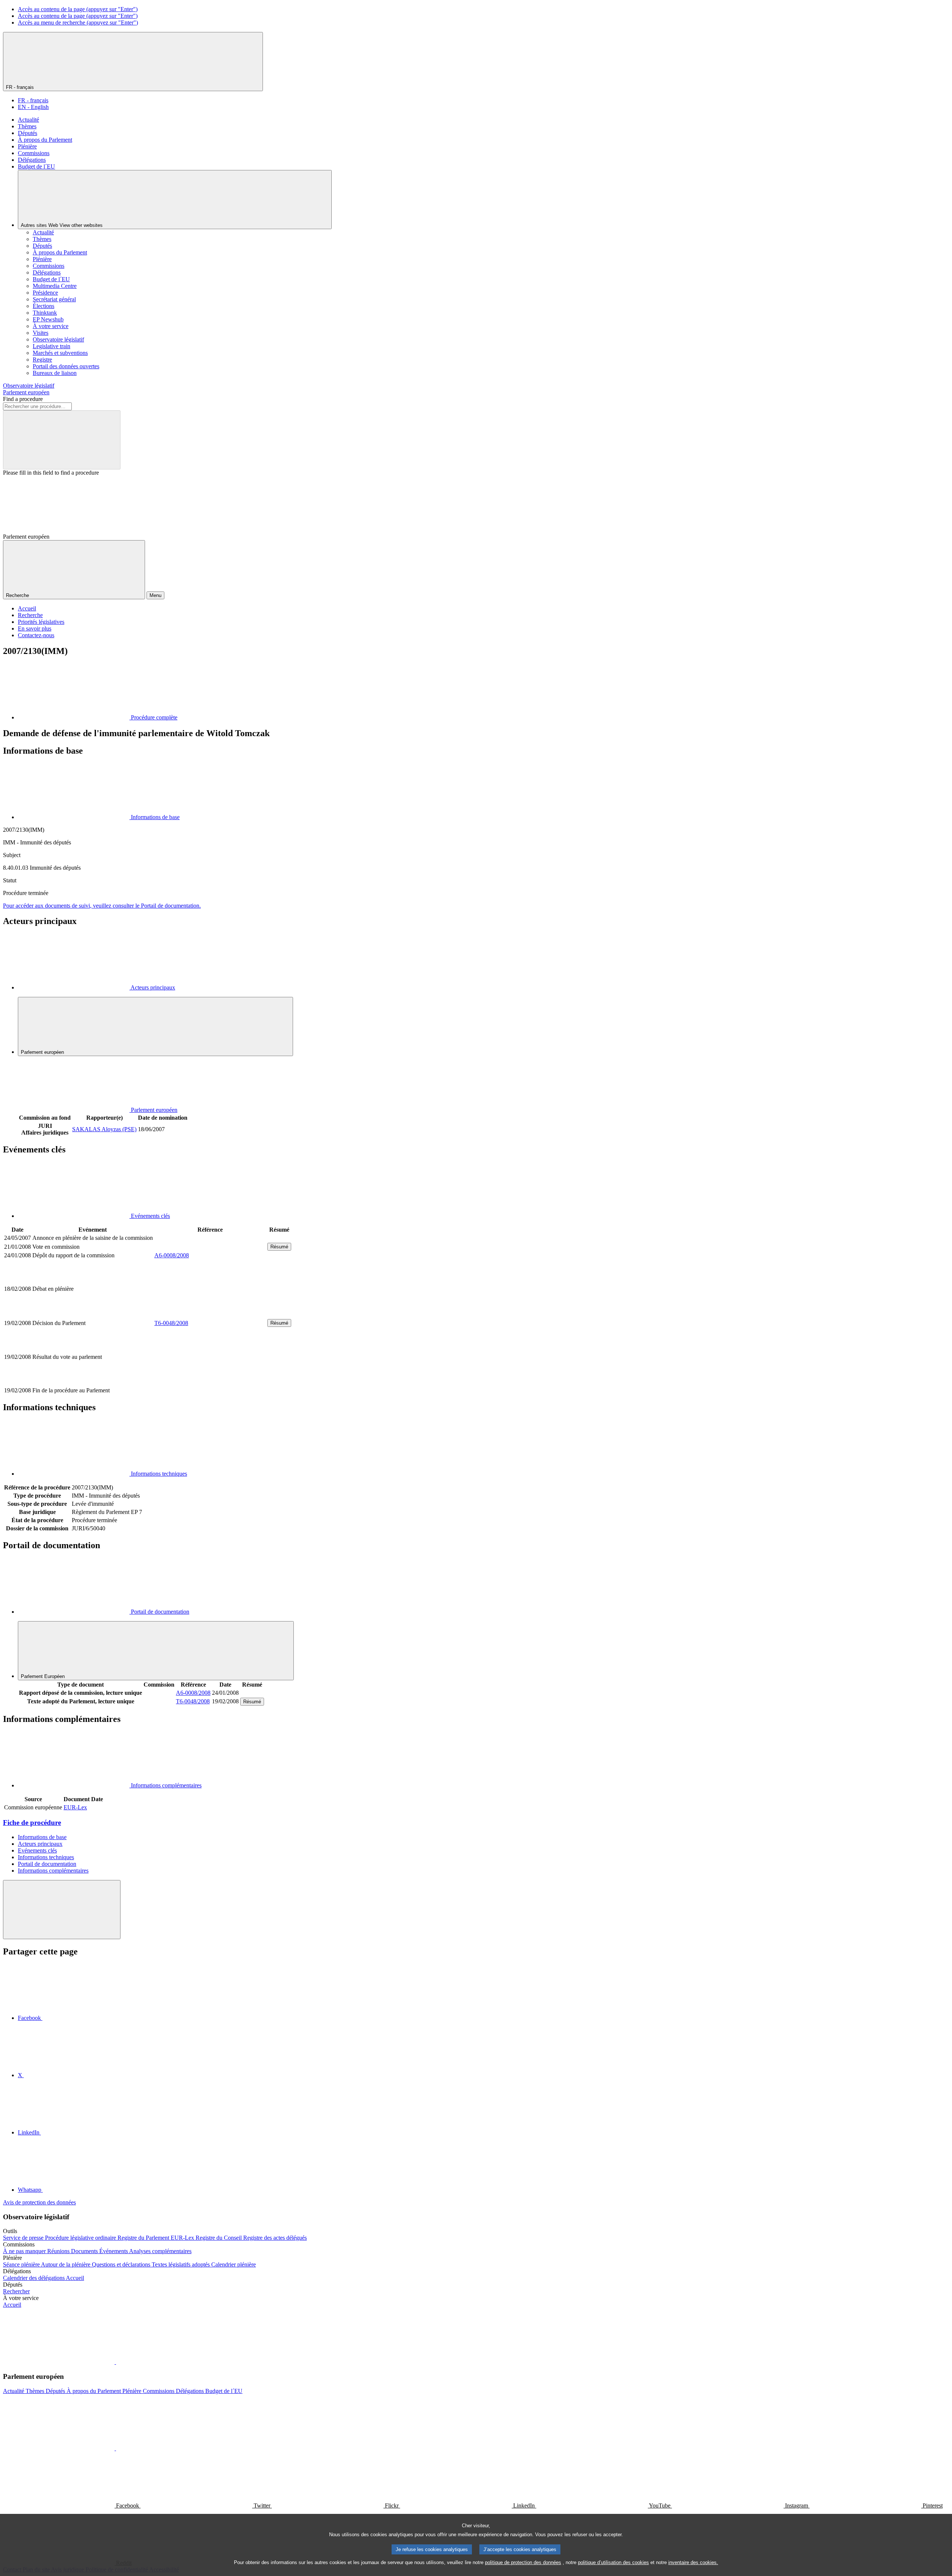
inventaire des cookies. (693, 2562)
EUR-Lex (75, 1807)
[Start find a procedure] (62, 440)
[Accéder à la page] (210, 1314)
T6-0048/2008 (171, 1323)
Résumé (279, 1247)
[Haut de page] (62, 1910)
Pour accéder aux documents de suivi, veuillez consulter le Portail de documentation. (102, 906)
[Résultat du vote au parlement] (210, 1382)
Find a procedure (23, 399)
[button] (115, 2362)
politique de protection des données (523, 2562)
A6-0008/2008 (172, 1255)
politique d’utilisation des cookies (613, 2562)
